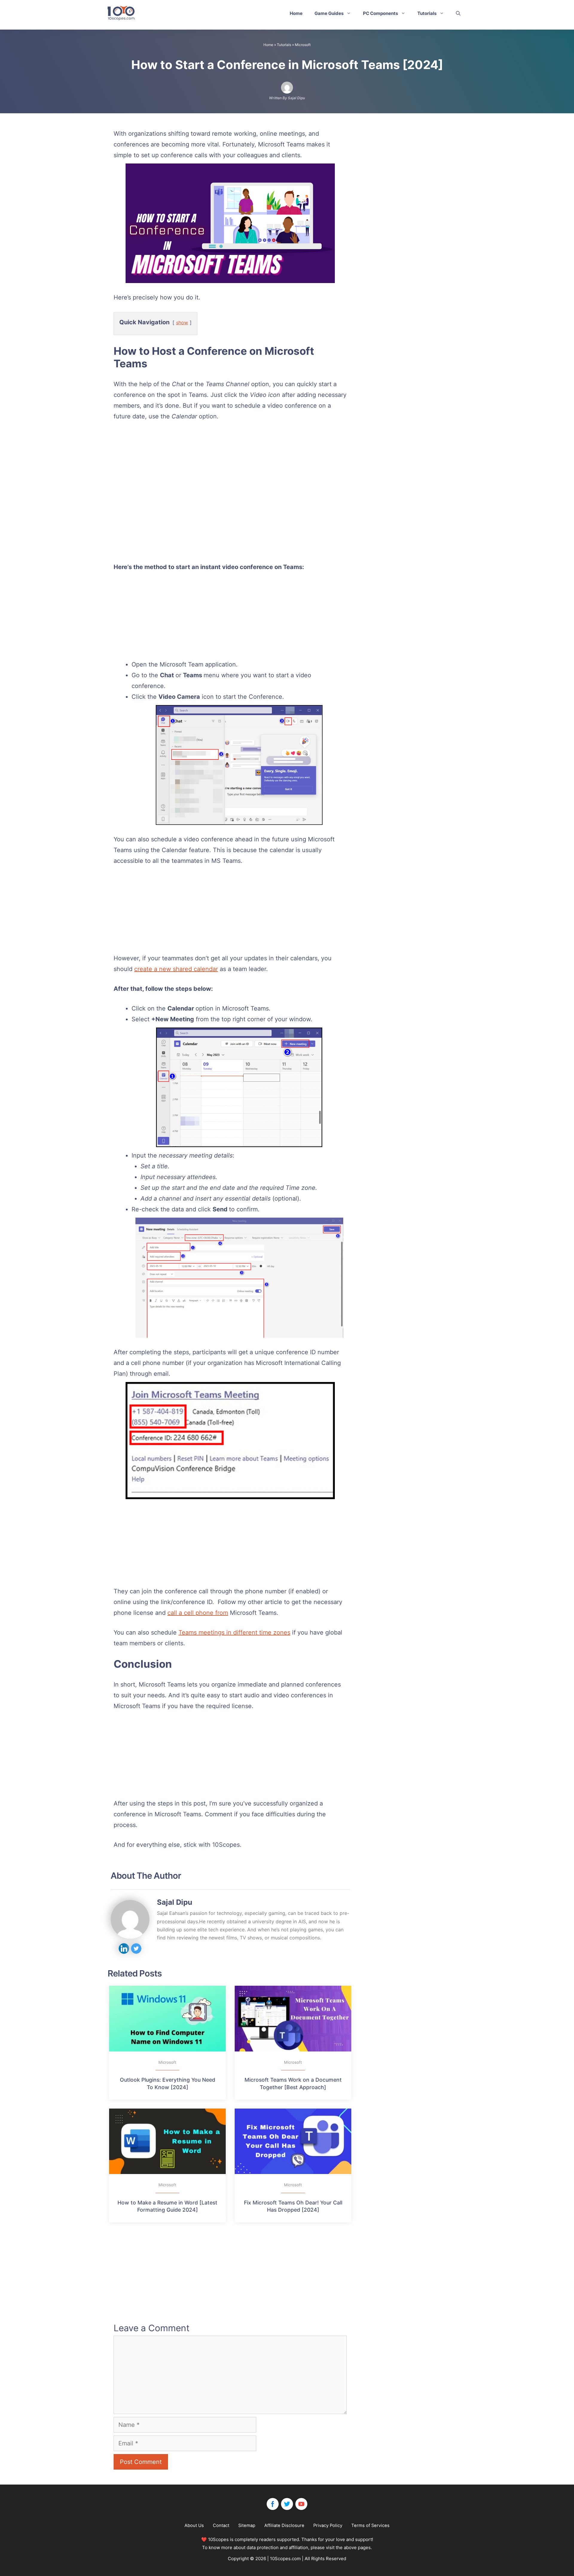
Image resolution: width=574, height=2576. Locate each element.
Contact (221, 2525)
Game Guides (329, 13)
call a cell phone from (198, 1613)
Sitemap (247, 2525)
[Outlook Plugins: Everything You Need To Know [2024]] (167, 2018)
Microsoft (303, 45)
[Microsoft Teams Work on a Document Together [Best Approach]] (293, 2018)
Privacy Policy (328, 2525)
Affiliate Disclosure (284, 2525)
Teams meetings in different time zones (234, 1632)
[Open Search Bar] (458, 13)
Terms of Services (370, 2525)
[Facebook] (273, 2504)
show (182, 322)
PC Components (380, 13)
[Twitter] (287, 2504)
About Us (194, 2525)
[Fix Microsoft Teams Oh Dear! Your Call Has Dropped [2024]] (293, 2141)
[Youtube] (301, 2504)
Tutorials (427, 13)
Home (296, 13)
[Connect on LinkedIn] (124, 1949)
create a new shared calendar (176, 969)
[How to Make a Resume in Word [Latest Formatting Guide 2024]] (167, 2141)
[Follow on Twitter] (136, 1949)
